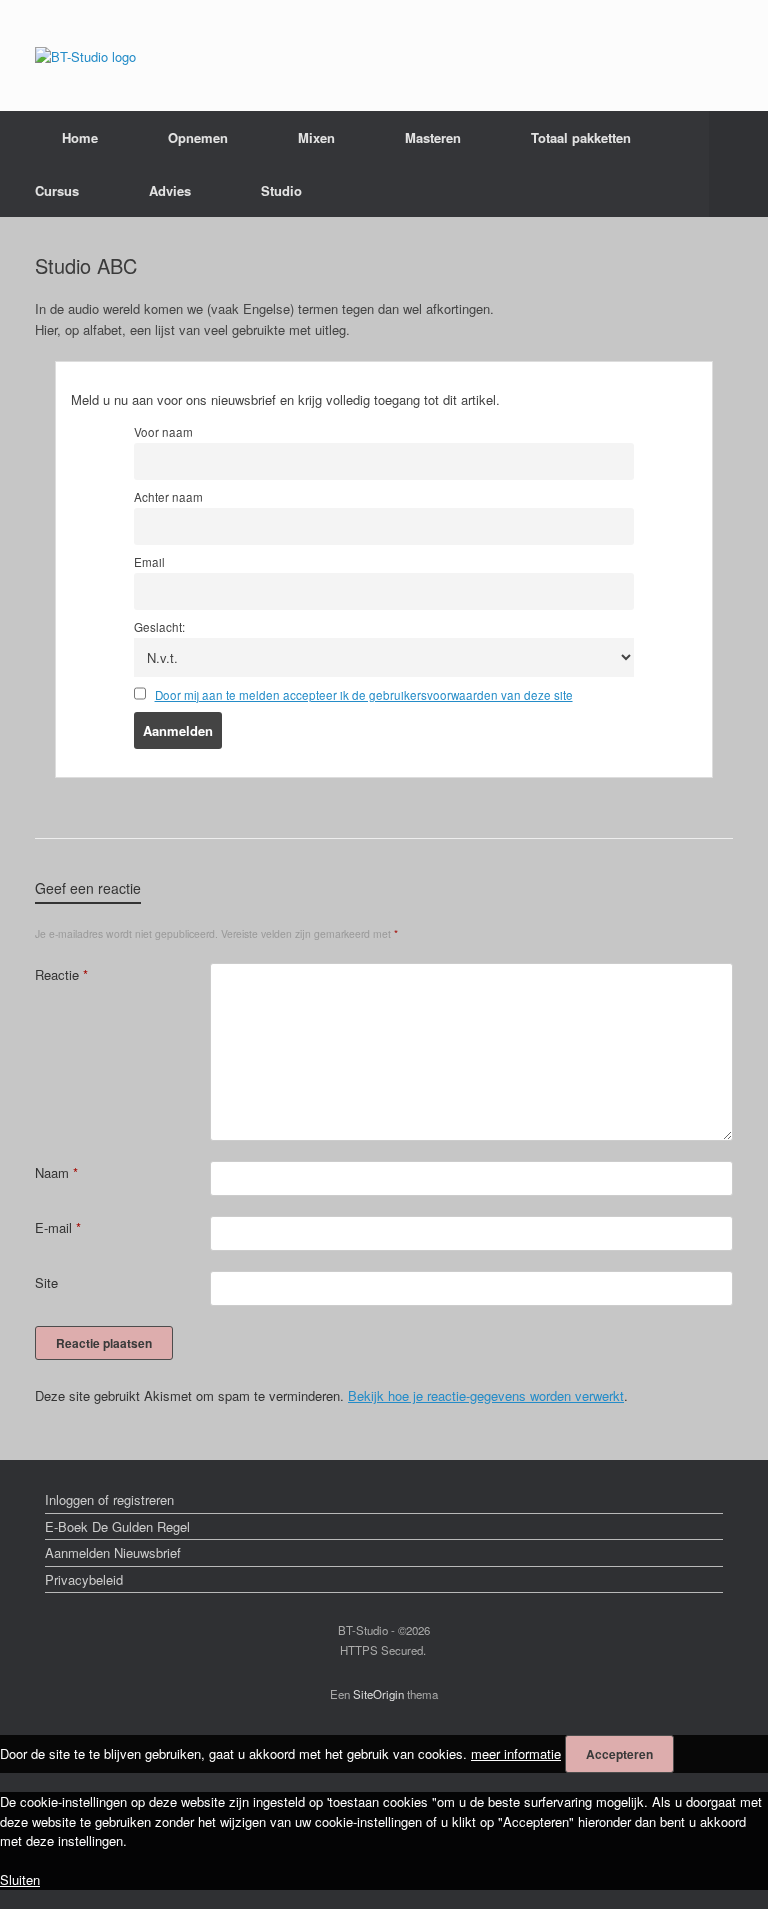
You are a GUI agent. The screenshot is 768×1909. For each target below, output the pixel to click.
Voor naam (163, 432)
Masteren (433, 137)
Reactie (61, 974)
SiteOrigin (378, 1694)
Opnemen (198, 137)
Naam (56, 1172)
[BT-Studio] (85, 55)
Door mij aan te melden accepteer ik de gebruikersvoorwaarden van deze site (364, 695)
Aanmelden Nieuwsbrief (113, 1552)
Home (80, 137)
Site (46, 1282)
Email (149, 562)
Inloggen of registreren (109, 1499)
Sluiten (20, 1879)
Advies (170, 190)
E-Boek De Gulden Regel (117, 1526)
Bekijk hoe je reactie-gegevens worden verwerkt (486, 1395)
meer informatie (516, 1753)
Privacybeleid (84, 1579)
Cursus (57, 190)
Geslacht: (159, 627)
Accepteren (619, 1754)
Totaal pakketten (581, 137)
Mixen (316, 137)
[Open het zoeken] (738, 164)
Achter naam (168, 497)
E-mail (58, 1227)
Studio (281, 190)
